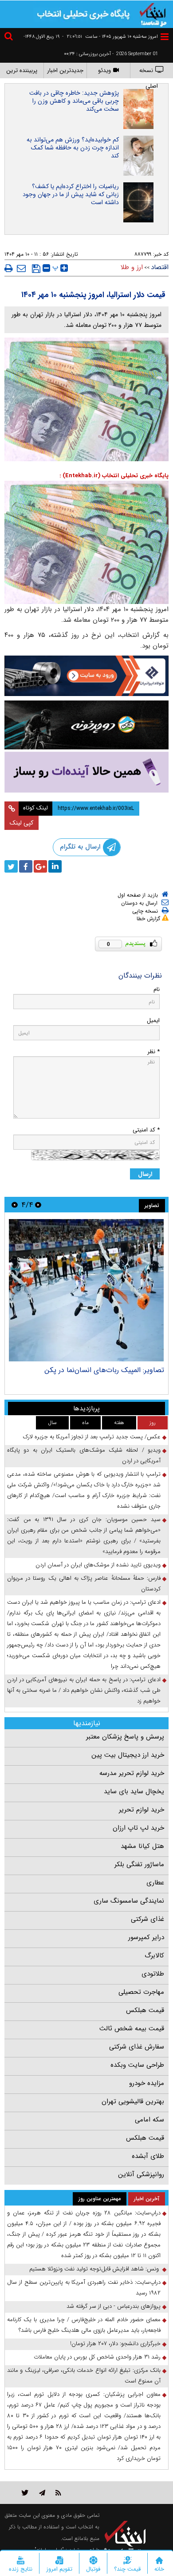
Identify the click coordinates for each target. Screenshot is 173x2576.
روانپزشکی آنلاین (141, 2174)
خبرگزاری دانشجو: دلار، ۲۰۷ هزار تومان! (115, 2344)
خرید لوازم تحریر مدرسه (132, 1773)
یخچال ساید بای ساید (134, 1791)
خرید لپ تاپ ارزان (138, 1828)
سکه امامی (149, 2120)
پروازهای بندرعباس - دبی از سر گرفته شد (114, 2306)
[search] (10, 38)
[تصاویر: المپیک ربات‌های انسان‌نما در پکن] (86, 1290)
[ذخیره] (36, 269)
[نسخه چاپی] (9, 268)
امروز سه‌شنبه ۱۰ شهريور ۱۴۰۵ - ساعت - (110, 37)
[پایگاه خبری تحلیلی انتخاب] (153, 14)
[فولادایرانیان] (86, 676)
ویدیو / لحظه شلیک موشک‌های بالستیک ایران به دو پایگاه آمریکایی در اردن (84, 1455)
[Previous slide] (38, 1205)
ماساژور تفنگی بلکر (139, 1864)
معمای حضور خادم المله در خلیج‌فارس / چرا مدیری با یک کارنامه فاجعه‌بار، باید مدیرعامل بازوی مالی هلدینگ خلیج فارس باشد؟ (84, 2325)
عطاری (155, 1883)
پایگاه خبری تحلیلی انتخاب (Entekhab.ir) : (114, 476)
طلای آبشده (148, 2156)
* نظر (153, 1052)
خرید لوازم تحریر (142, 1810)
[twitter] (11, 866)
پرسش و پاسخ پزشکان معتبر (125, 1737)
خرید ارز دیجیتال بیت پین (128, 1755)
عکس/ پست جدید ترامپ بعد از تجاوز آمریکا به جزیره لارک (92, 1437)
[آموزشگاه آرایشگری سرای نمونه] (86, 772)
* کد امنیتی (146, 1130)
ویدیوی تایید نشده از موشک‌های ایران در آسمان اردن (98, 1565)
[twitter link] (25, 2493)
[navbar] (165, 37)
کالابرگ (154, 1956)
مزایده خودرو (147, 2083)
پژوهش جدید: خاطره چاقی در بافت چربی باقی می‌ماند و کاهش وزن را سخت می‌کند (74, 101)
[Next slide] (15, 1205)
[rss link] (58, 2493)
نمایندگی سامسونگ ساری (129, 1901)
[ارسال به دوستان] (21, 268)
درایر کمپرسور (146, 1937)
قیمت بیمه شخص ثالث (132, 2029)
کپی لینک (22, 823)
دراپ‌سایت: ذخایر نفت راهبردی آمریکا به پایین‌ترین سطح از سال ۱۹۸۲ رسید (84, 2288)
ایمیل (153, 1020)
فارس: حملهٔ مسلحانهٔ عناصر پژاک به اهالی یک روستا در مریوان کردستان (84, 1584)
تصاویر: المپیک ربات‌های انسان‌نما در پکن (104, 1370)
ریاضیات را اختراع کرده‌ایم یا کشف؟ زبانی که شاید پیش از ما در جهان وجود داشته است (71, 194)
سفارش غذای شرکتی (137, 2047)
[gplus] (40, 866)
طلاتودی (153, 1974)
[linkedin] (55, 866)
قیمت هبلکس (145, 2010)
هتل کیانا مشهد (142, 1846)
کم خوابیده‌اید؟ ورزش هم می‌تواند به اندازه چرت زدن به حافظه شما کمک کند (73, 148)
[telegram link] (42, 2493)
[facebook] (26, 866)
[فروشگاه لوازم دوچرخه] (86, 725)
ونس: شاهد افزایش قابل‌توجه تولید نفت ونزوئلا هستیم (95, 2269)
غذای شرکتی (147, 1919)
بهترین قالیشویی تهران (133, 2101)
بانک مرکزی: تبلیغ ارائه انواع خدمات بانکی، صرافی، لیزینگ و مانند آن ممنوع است (84, 2376)
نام (157, 989)
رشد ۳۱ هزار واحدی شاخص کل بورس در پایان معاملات (97, 2357)
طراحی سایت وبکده (137, 2065)
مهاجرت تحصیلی (141, 1992)
